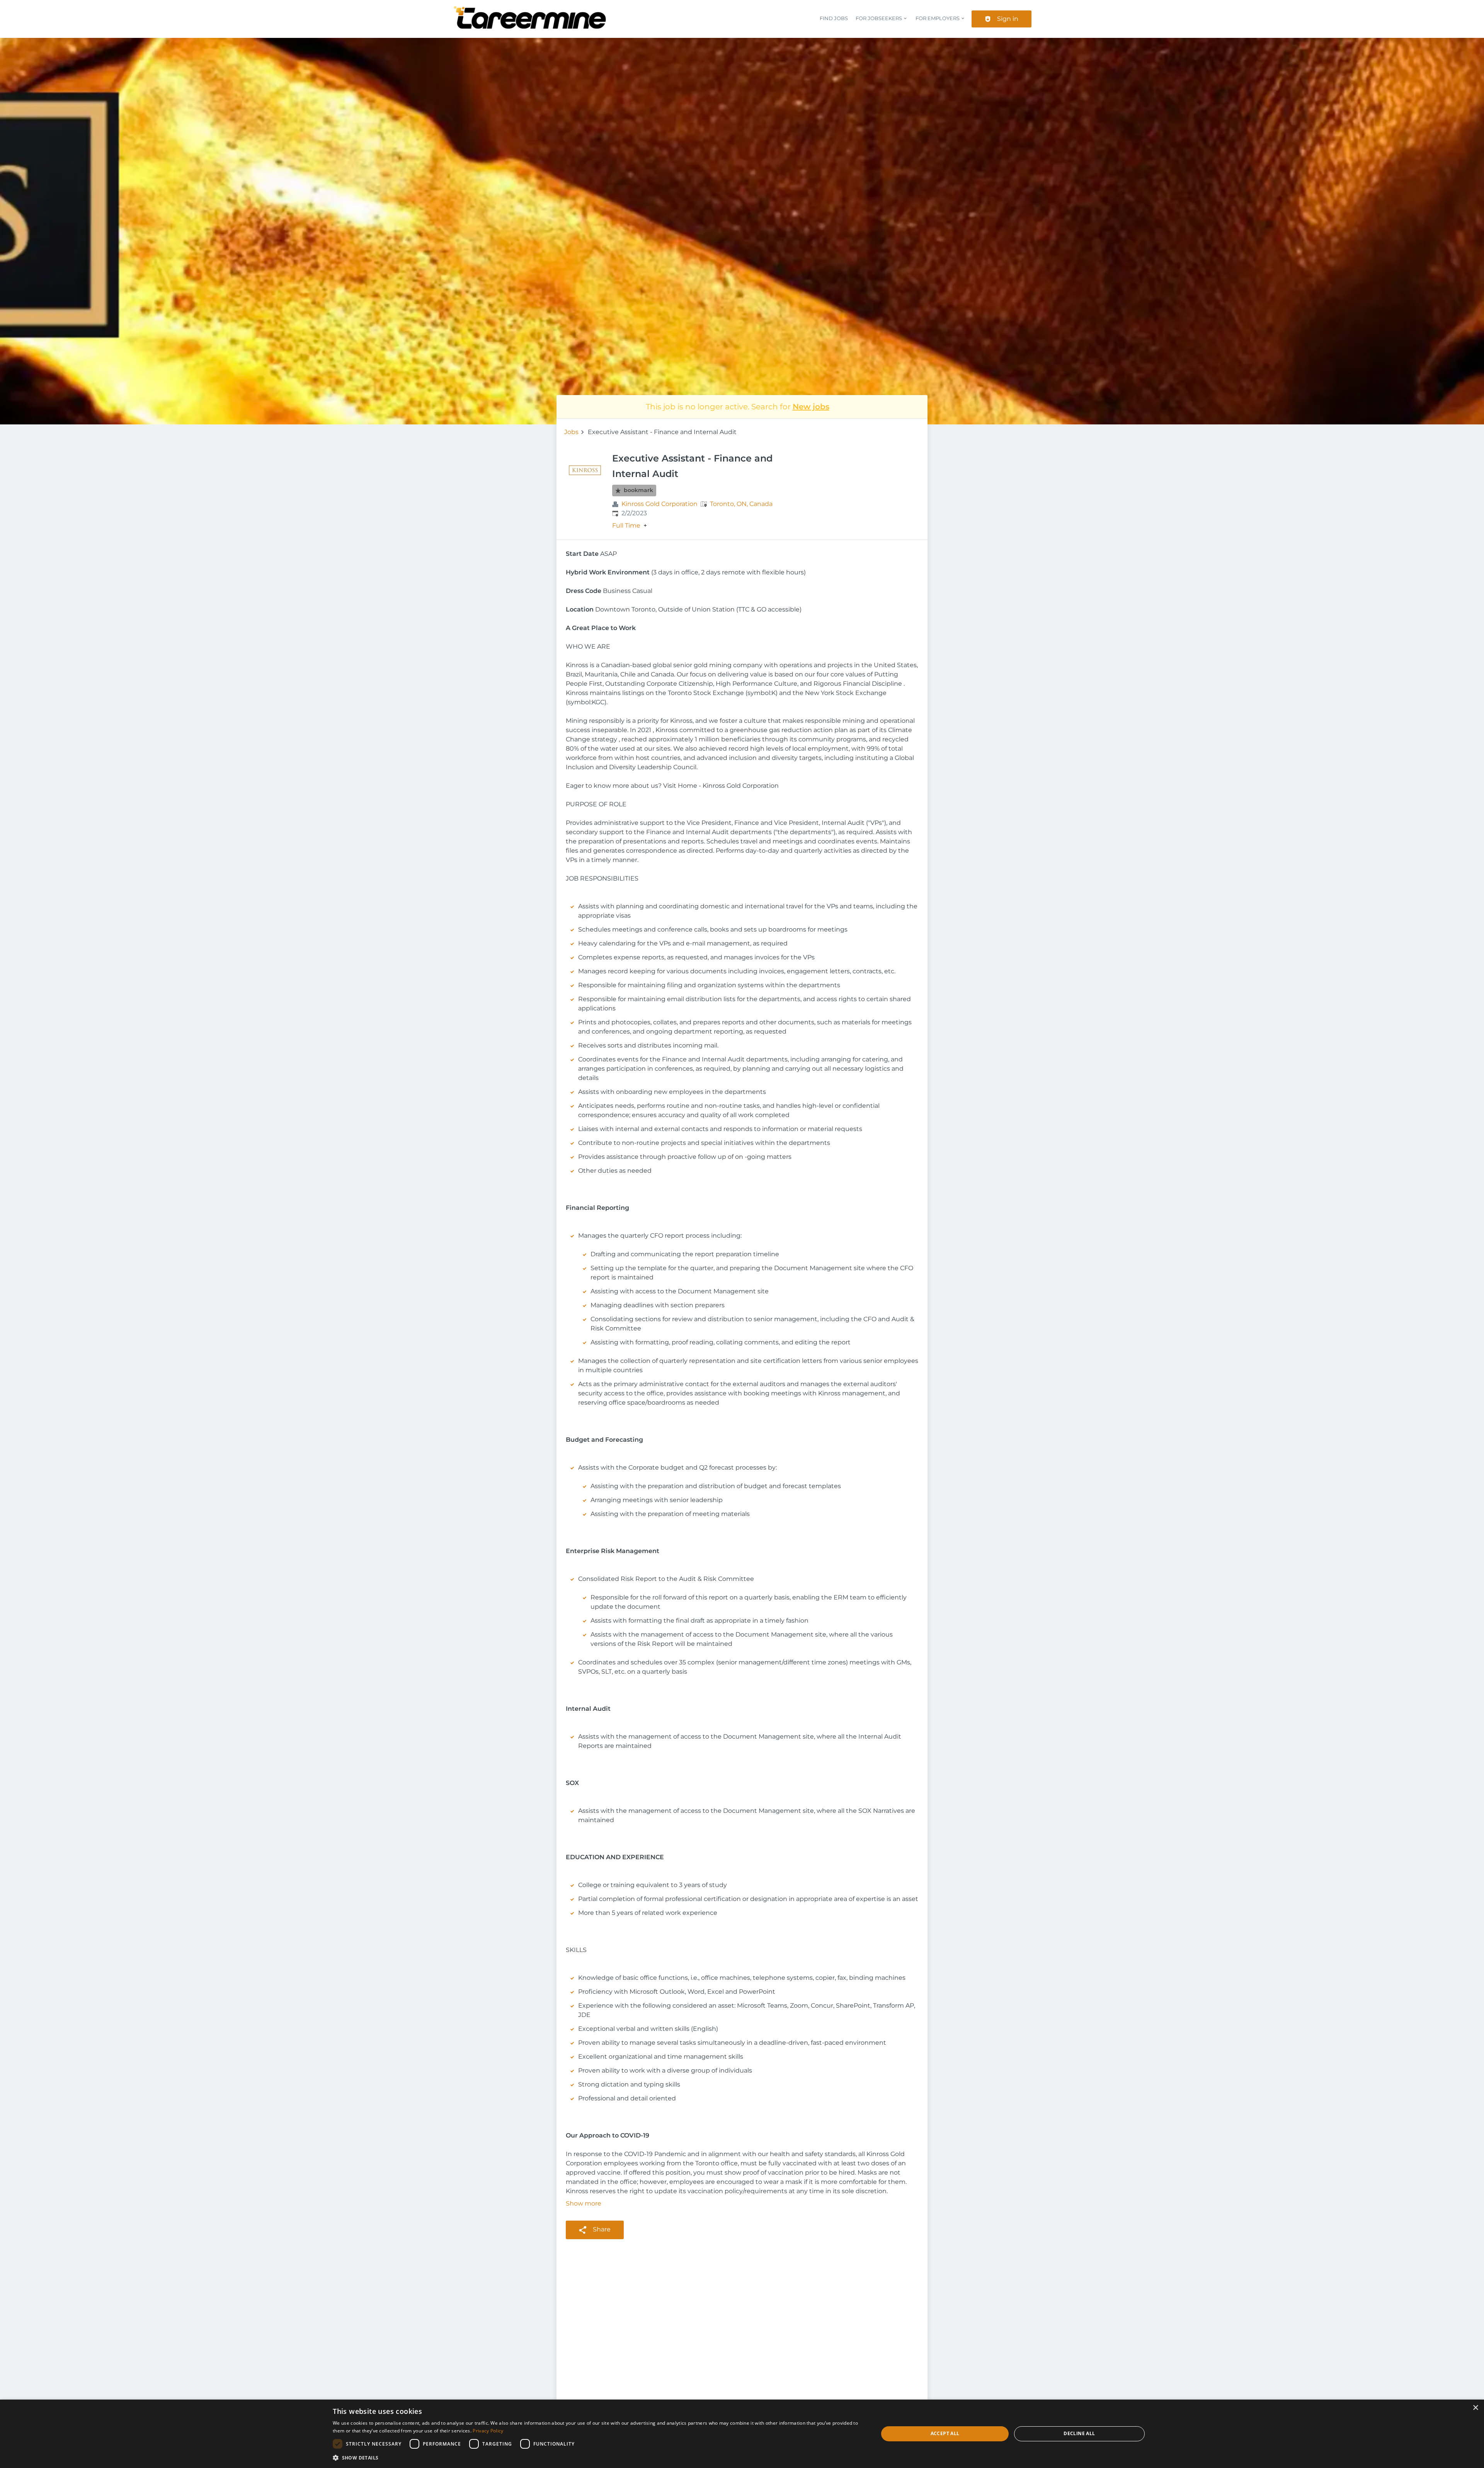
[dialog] (742, 2434)
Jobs (571, 432)
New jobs (811, 407)
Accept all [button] (945, 2433)
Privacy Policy (488, 2431)
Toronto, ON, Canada (741, 504)
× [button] (1475, 2408)
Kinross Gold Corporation (659, 504)
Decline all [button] (1079, 2433)
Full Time (626, 526)
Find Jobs (834, 18)
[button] (597, 2458)
